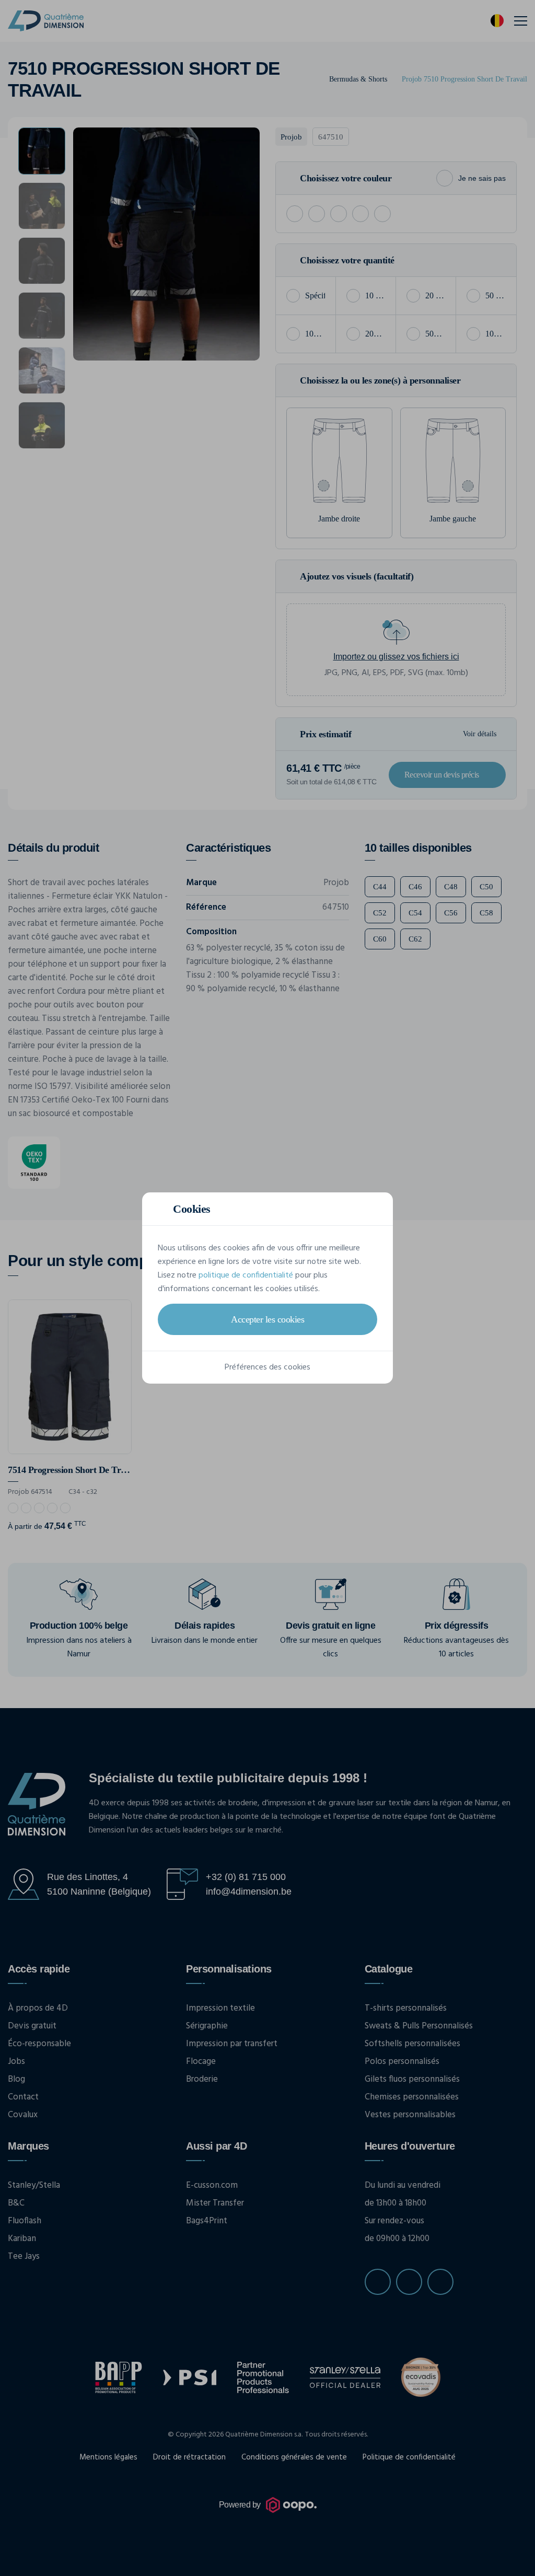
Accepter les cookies (267, 1319)
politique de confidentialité (246, 1275)
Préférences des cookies (267, 1367)
